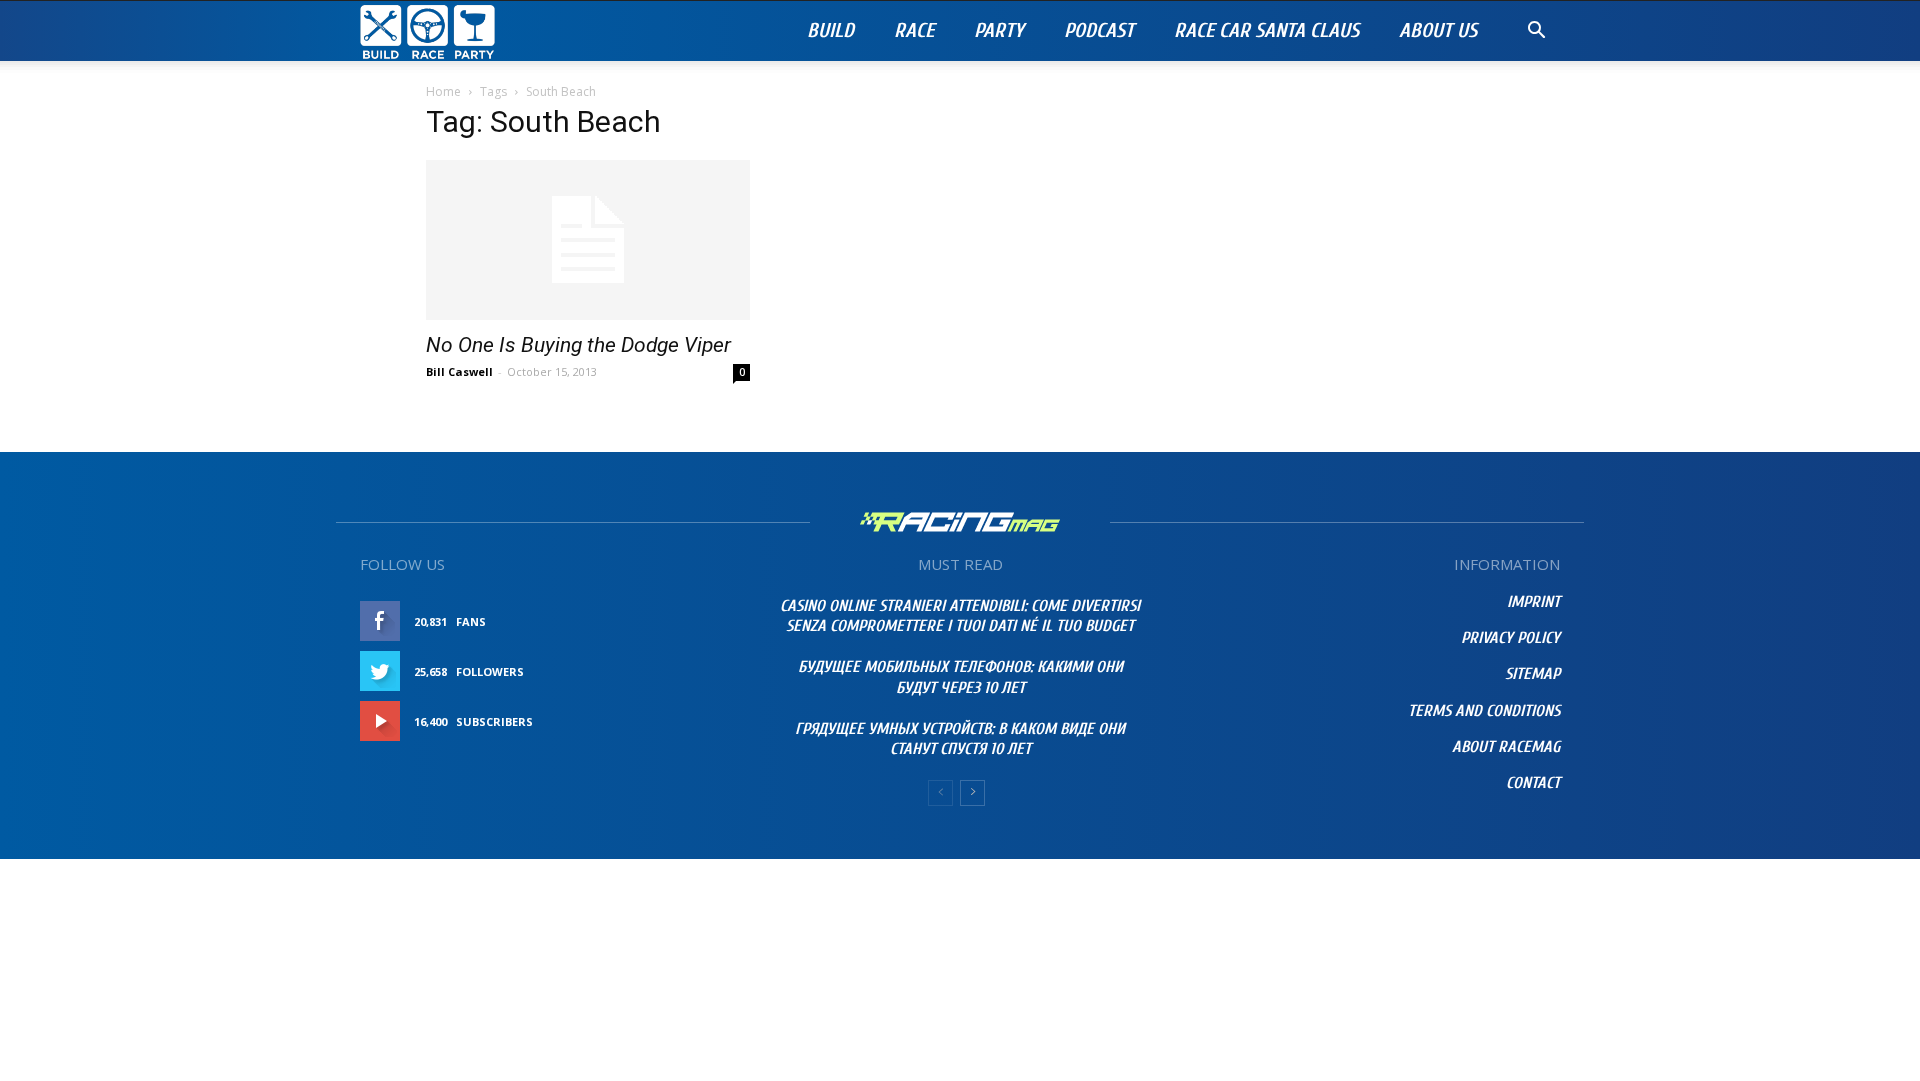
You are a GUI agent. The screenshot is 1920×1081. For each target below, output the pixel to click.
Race (914, 30)
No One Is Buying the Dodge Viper (578, 345)
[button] (1536, 32)
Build (830, 30)
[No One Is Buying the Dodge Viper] (588, 240)
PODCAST (1099, 30)
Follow (704, 671)
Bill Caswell (459, 371)
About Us (1438, 30)
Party (999, 30)
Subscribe (697, 721)
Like (716, 621)
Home (443, 91)
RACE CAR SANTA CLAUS (1266, 30)
